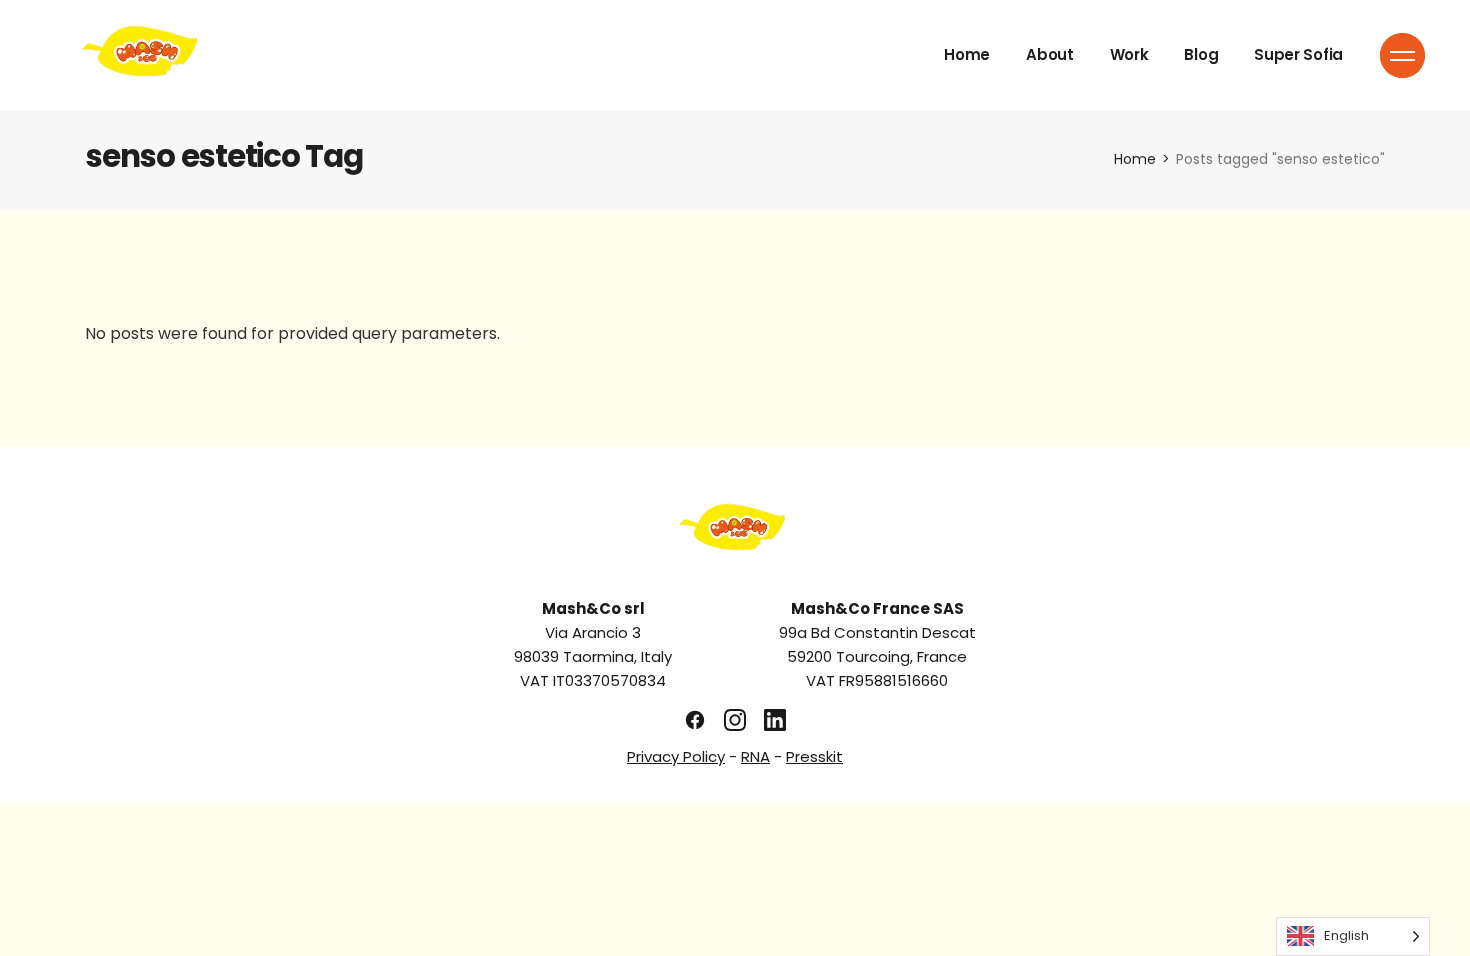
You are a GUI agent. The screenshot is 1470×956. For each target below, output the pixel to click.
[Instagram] (735, 720)
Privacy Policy (676, 756)
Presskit (814, 756)
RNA (755, 756)
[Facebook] (695, 720)
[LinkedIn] (775, 720)
